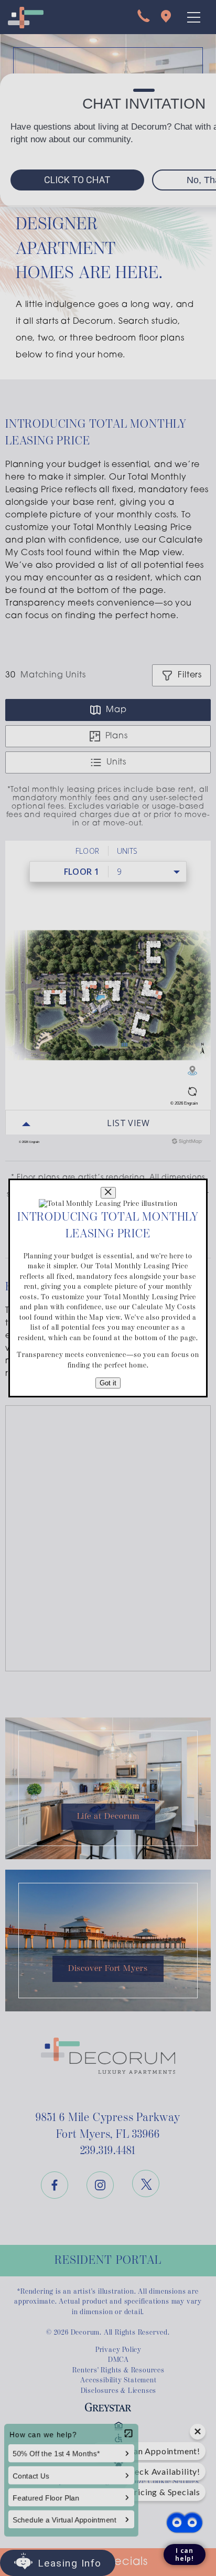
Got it (108, 1383)
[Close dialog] (108, 1193)
